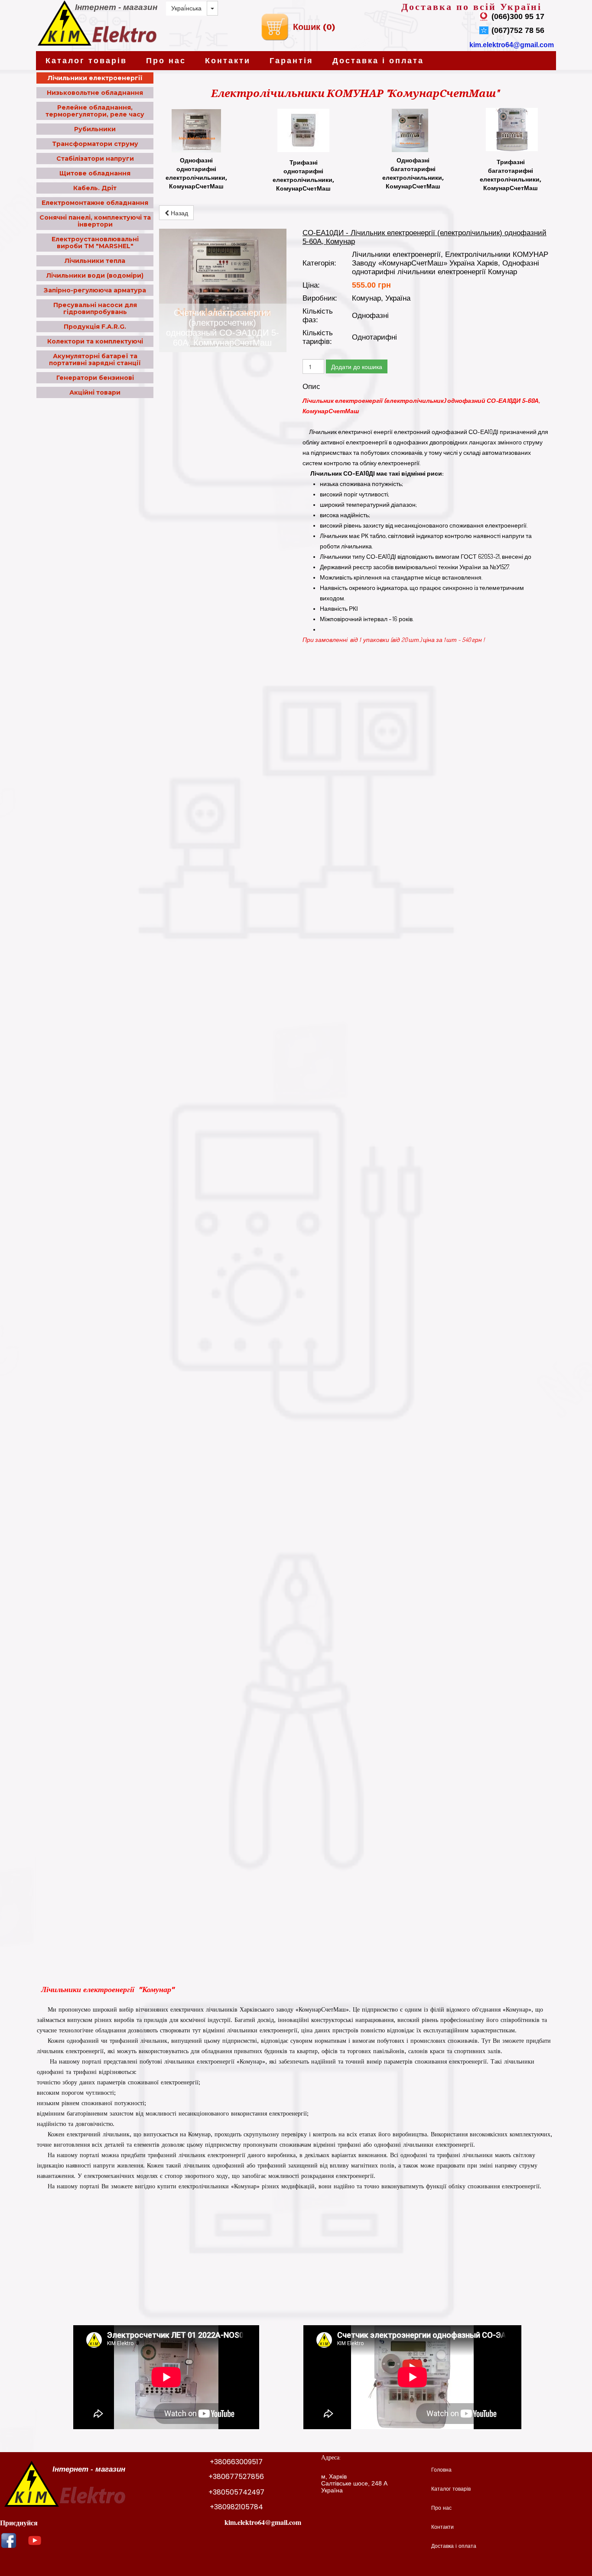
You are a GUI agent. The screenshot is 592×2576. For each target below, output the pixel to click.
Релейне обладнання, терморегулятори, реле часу (95, 111)
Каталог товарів (86, 61)
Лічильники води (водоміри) (95, 275)
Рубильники (95, 129)
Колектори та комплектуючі (95, 341)
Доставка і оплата (378, 61)
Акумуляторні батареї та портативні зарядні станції (95, 360)
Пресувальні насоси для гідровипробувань (95, 308)
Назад (179, 213)
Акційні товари (95, 392)
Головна (441, 2470)
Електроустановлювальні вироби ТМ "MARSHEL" (95, 243)
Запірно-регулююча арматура (95, 290)
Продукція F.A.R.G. (95, 327)
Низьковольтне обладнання (95, 93)
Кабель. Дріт (95, 188)
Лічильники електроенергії (95, 78)
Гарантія (291, 61)
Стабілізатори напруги (95, 159)
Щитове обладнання (95, 173)
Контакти (228, 61)
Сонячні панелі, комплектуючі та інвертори (95, 221)
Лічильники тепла (95, 261)
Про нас (166, 61)
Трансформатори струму (95, 144)
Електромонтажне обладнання (95, 203)
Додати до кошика (357, 366)
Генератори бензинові (95, 378)
